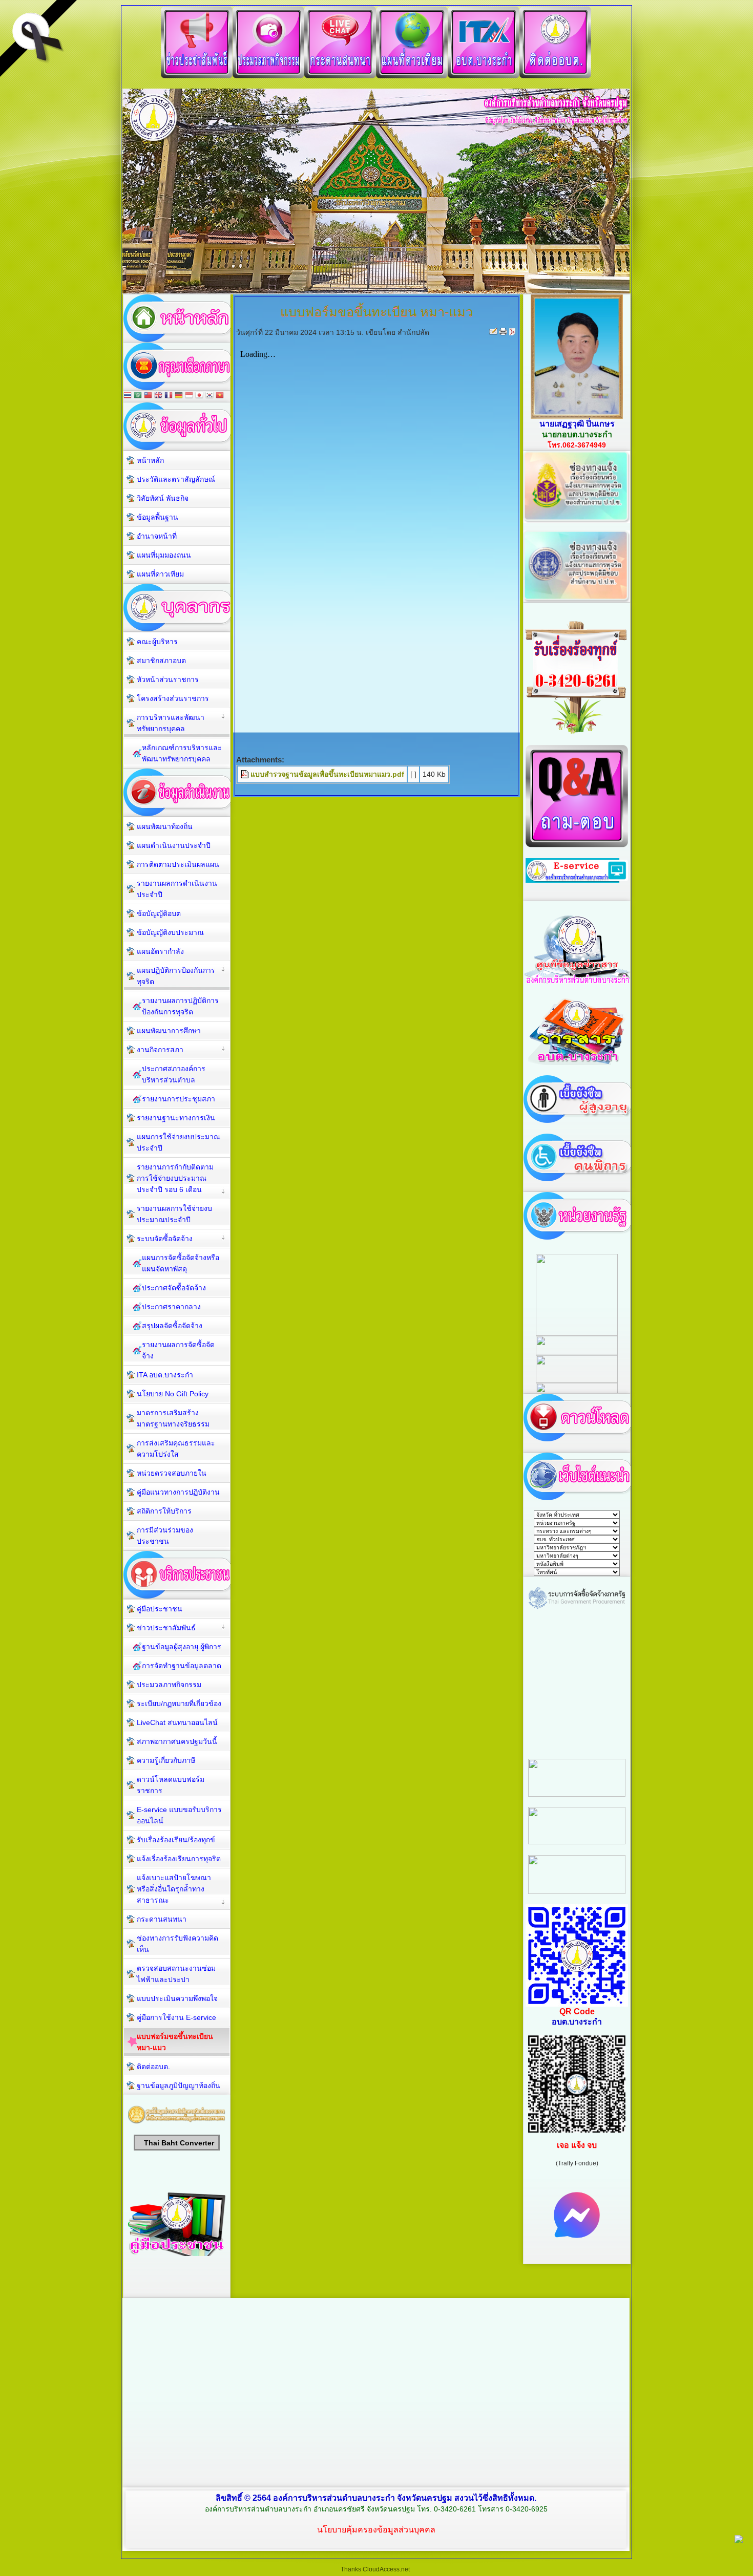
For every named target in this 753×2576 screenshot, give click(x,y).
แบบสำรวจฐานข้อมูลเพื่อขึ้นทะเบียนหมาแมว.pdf (327, 774)
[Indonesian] (189, 396)
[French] (169, 396)
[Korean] (210, 396)
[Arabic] (138, 396)
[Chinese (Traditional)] (148, 396)
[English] (158, 396)
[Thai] (128, 396)
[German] (179, 396)
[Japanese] (199, 396)
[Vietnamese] (220, 396)
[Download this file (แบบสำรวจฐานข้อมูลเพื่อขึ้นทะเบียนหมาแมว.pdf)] (245, 774)
